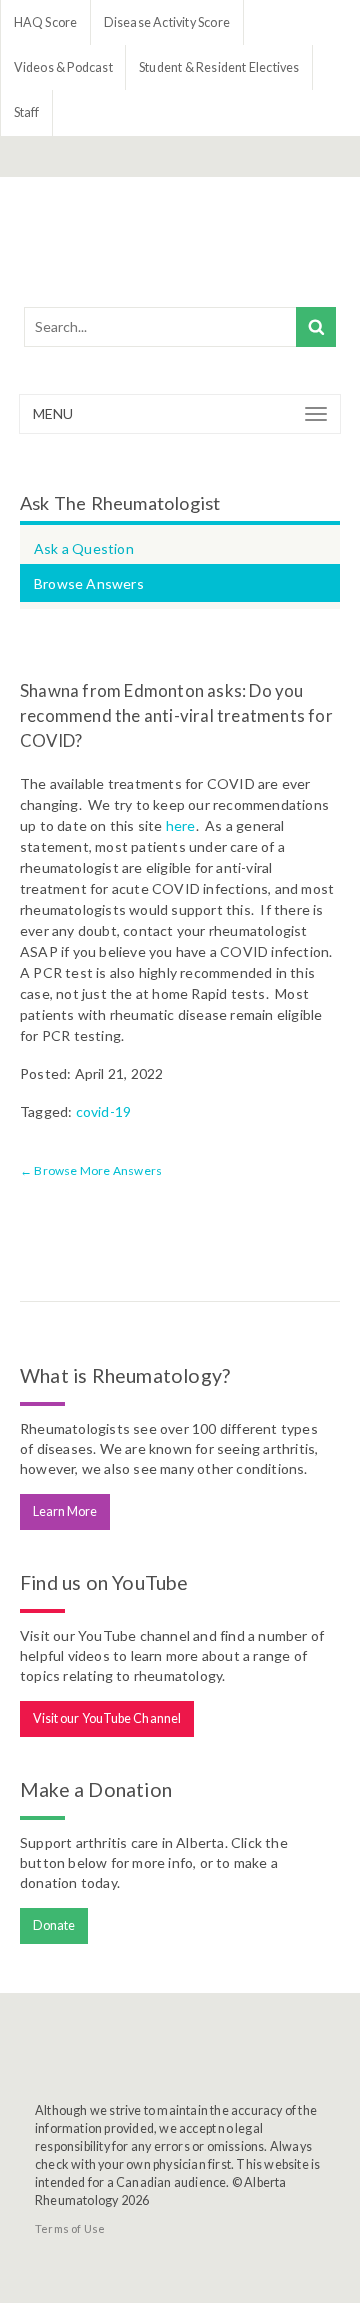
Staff (27, 112)
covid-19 (104, 1111)
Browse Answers (89, 583)
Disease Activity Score (167, 22)
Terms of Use (70, 2228)
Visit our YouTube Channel (107, 1718)
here (181, 825)
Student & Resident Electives (219, 67)
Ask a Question (84, 548)
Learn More (65, 1511)
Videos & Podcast (63, 67)
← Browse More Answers (91, 1170)
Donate (54, 1925)
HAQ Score (46, 22)
